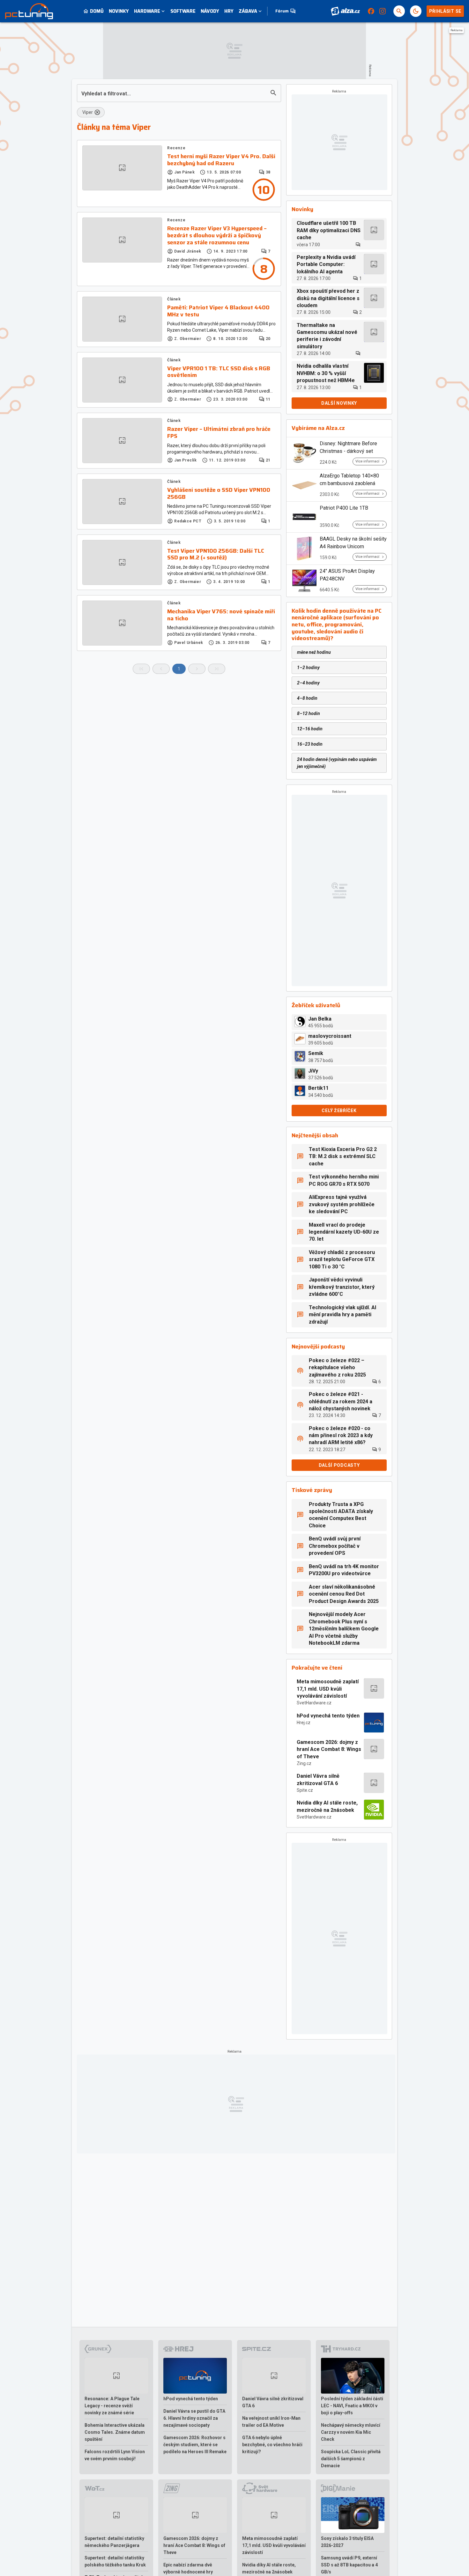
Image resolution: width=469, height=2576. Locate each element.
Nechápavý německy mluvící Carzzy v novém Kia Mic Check (351, 2432)
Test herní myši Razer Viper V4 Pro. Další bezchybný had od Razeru (221, 160)
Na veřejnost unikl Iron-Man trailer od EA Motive (271, 2422)
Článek (174, 299)
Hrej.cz (304, 1723)
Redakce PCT (188, 521)
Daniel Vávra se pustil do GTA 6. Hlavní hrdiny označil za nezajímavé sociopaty (194, 2418)
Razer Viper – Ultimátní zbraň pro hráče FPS (219, 433)
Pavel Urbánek (189, 643)
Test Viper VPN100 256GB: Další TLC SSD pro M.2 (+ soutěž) (216, 554)
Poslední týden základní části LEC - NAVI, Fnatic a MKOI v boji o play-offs (352, 2406)
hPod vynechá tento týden (328, 1716)
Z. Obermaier (188, 339)
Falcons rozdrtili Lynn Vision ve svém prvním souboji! (115, 2455)
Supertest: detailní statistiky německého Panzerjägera (114, 2542)
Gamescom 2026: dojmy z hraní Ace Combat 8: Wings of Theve (329, 1749)
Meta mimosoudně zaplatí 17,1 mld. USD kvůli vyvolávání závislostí (328, 1689)
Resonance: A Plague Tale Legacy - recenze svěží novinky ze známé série (112, 2406)
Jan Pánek (184, 172)
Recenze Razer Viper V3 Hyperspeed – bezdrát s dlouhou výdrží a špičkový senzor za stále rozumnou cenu (217, 236)
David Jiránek (188, 251)
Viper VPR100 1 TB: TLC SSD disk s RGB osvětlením (219, 372)
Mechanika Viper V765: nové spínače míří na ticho (221, 615)
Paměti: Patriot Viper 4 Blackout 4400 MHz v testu (218, 311)
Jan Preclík (186, 460)
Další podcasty (339, 1465)
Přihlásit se (445, 11)
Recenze (176, 148)
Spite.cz (305, 1790)
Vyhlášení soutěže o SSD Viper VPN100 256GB (219, 494)
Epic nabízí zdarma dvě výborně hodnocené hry (188, 2568)
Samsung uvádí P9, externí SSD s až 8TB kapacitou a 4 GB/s (349, 2565)
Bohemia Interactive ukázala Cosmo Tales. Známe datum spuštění (115, 2432)
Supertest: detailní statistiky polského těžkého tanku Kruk (115, 2561)
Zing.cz (304, 1763)
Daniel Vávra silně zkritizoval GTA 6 (318, 1779)
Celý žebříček (339, 1111)
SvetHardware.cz (314, 1703)
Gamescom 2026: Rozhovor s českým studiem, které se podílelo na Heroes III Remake (195, 2445)
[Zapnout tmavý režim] (416, 11)
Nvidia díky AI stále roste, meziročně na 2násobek (327, 1806)
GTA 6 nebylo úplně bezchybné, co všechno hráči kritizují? (272, 2445)
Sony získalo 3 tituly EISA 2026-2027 (347, 2542)
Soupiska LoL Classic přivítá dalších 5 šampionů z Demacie (351, 2459)
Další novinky (339, 403)
